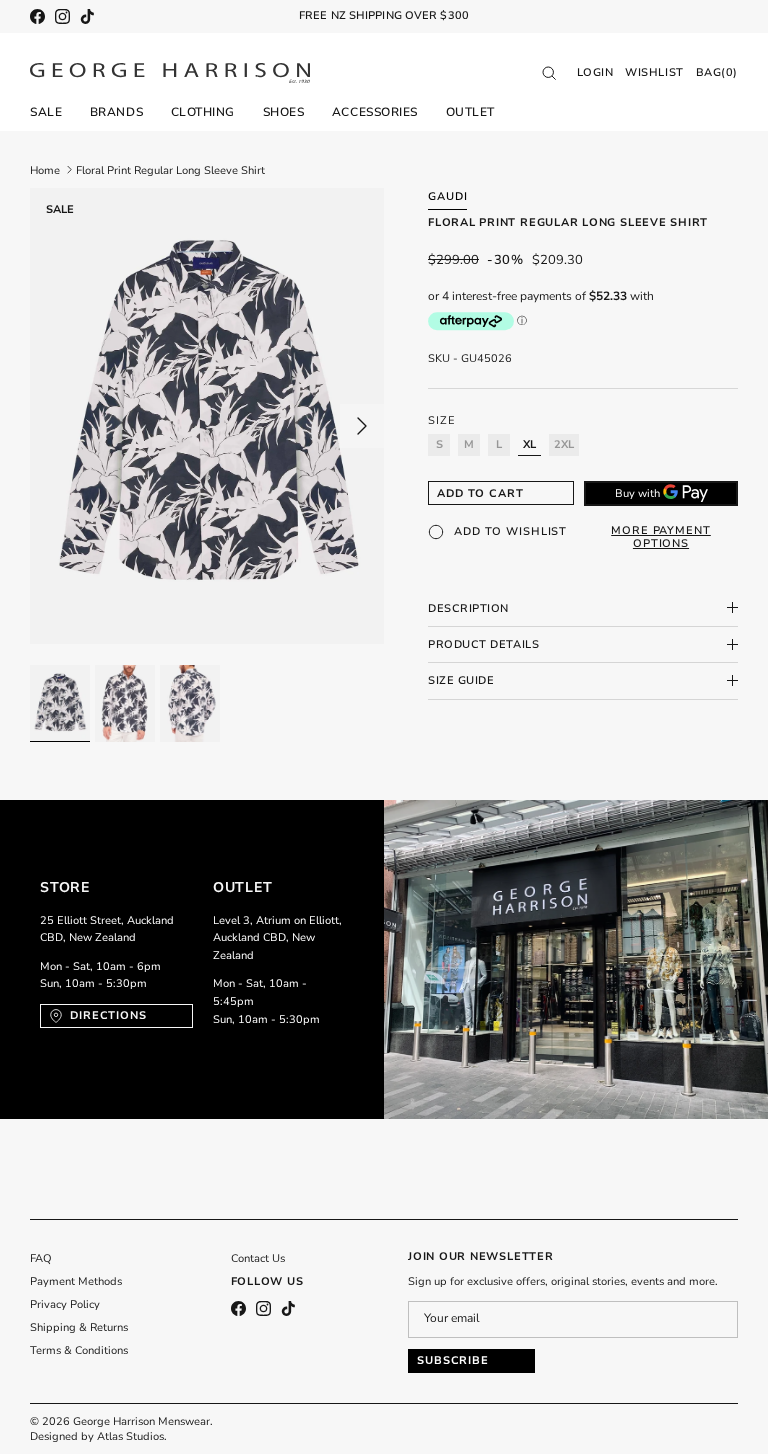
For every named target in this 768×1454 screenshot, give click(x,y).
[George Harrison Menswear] (170, 73)
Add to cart (480, 493)
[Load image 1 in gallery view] (207, 416)
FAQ (41, 1258)
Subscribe (453, 1360)
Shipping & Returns (79, 1327)
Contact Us (258, 1258)
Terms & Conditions (79, 1350)
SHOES (284, 112)
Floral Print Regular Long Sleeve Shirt (170, 169)
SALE (46, 112)
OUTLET (470, 112)
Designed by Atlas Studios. (98, 1436)
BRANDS (116, 112)
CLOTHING (203, 112)
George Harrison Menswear (141, 1421)
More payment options (661, 537)
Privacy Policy (65, 1304)
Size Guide (461, 680)
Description (468, 608)
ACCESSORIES (375, 112)
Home (45, 169)
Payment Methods (76, 1281)
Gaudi (447, 196)
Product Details (483, 644)
